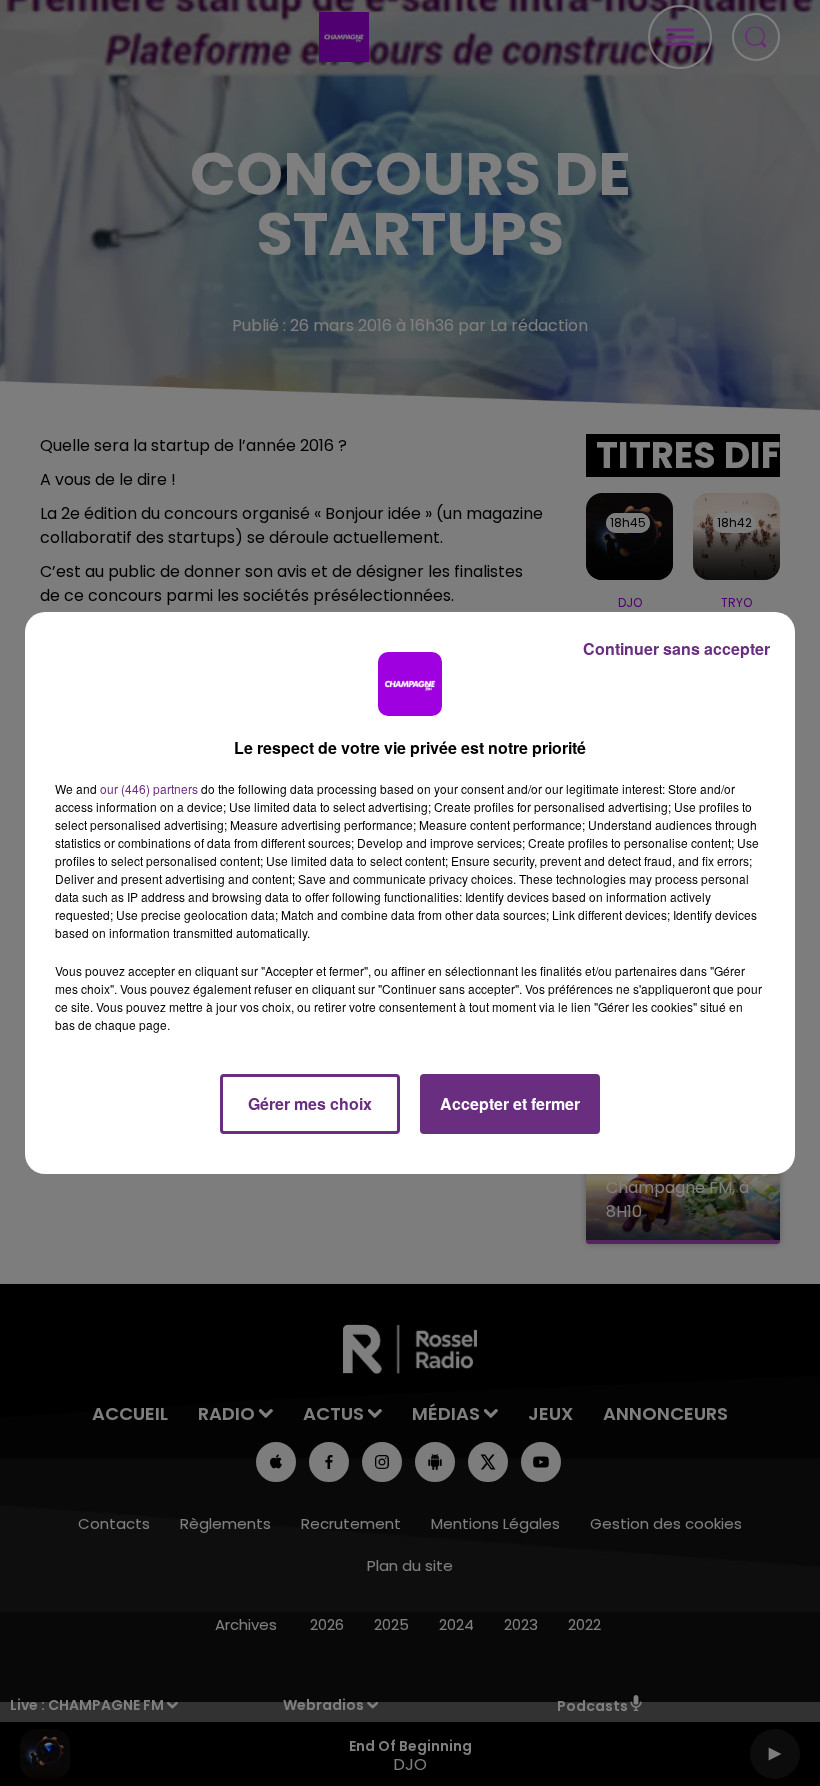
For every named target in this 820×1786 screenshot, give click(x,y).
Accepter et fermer (510, 1103)
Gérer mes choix (310, 1103)
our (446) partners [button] (149, 788)
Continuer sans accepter (676, 648)
